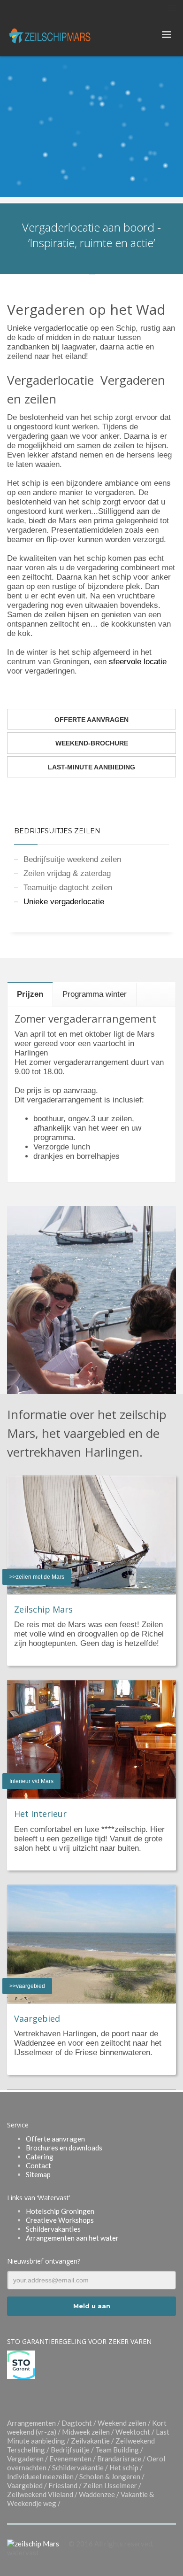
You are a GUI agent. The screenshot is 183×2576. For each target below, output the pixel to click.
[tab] (30, 994)
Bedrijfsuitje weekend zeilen (72, 859)
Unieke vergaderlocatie (64, 902)
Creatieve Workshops (60, 2220)
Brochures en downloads (64, 2148)
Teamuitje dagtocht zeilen (68, 888)
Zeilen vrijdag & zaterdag (67, 873)
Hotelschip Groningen (60, 2211)
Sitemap (38, 2174)
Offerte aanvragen (55, 2139)
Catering (40, 2157)
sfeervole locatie (138, 662)
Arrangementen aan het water (72, 2238)
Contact (38, 2165)
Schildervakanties (53, 2229)
